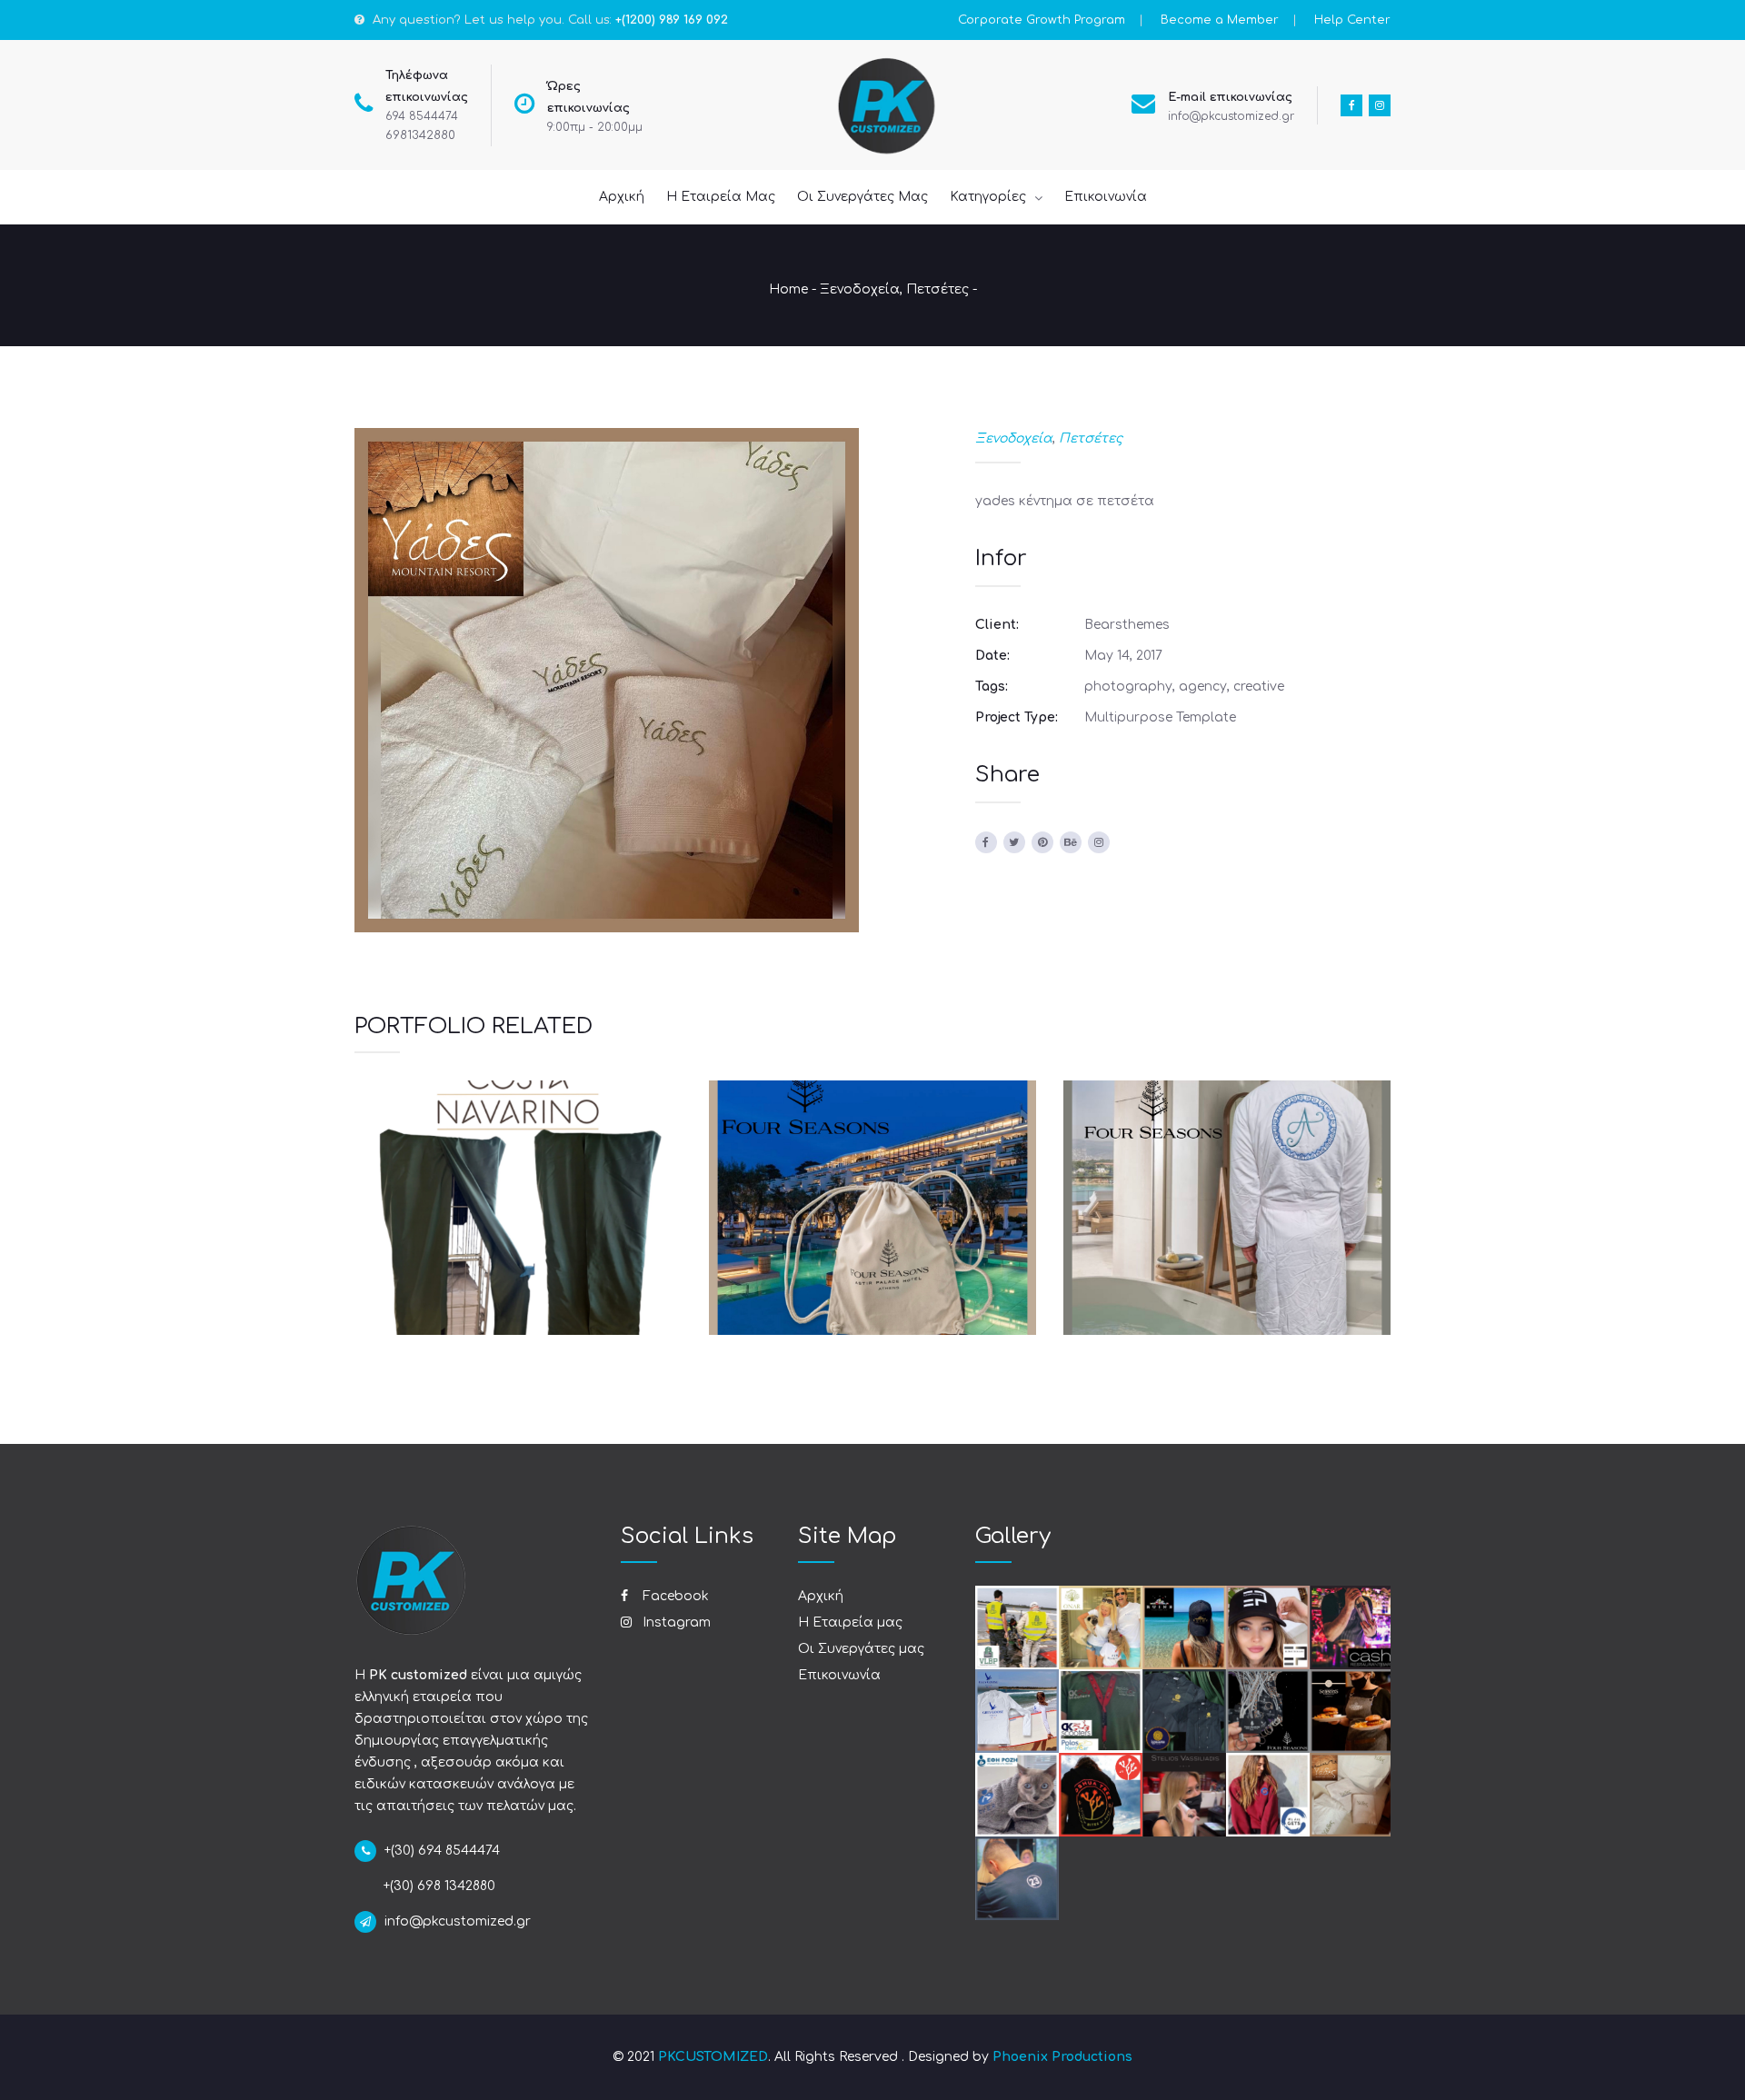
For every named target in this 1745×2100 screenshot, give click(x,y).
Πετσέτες (937, 289)
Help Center (1352, 20)
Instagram (675, 1622)
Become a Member (1220, 20)
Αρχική (821, 1596)
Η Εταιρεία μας (850, 1622)
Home (788, 289)
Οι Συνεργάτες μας (861, 1649)
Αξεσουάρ (829, 1234)
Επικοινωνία (839, 1675)
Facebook (674, 1596)
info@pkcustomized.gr (1231, 116)
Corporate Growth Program (1042, 20)
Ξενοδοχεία (860, 289)
